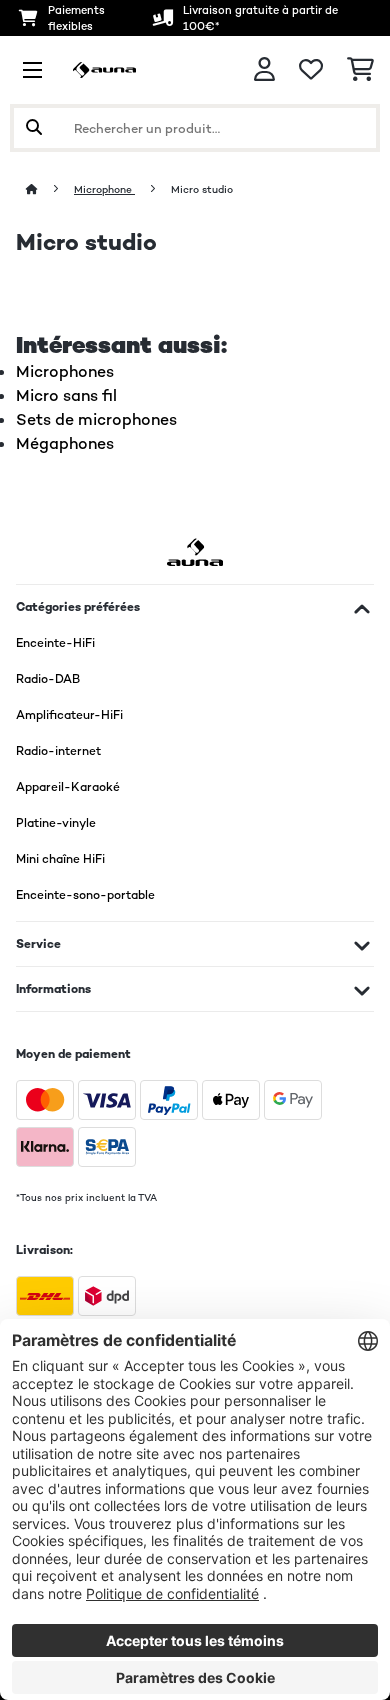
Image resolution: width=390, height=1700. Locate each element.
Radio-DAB (48, 679)
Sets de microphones (96, 419)
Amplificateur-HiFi (69, 715)
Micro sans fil (66, 395)
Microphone (104, 189)
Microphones (65, 371)
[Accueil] (50, 189)
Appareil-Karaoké (68, 787)
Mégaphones (65, 443)
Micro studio (203, 189)
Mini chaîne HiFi (60, 859)
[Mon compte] (264, 69)
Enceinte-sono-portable (85, 895)
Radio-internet (58, 751)
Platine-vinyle (56, 823)
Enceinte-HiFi (55, 643)
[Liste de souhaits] (311, 70)
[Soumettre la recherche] (34, 128)
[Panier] (360, 70)
